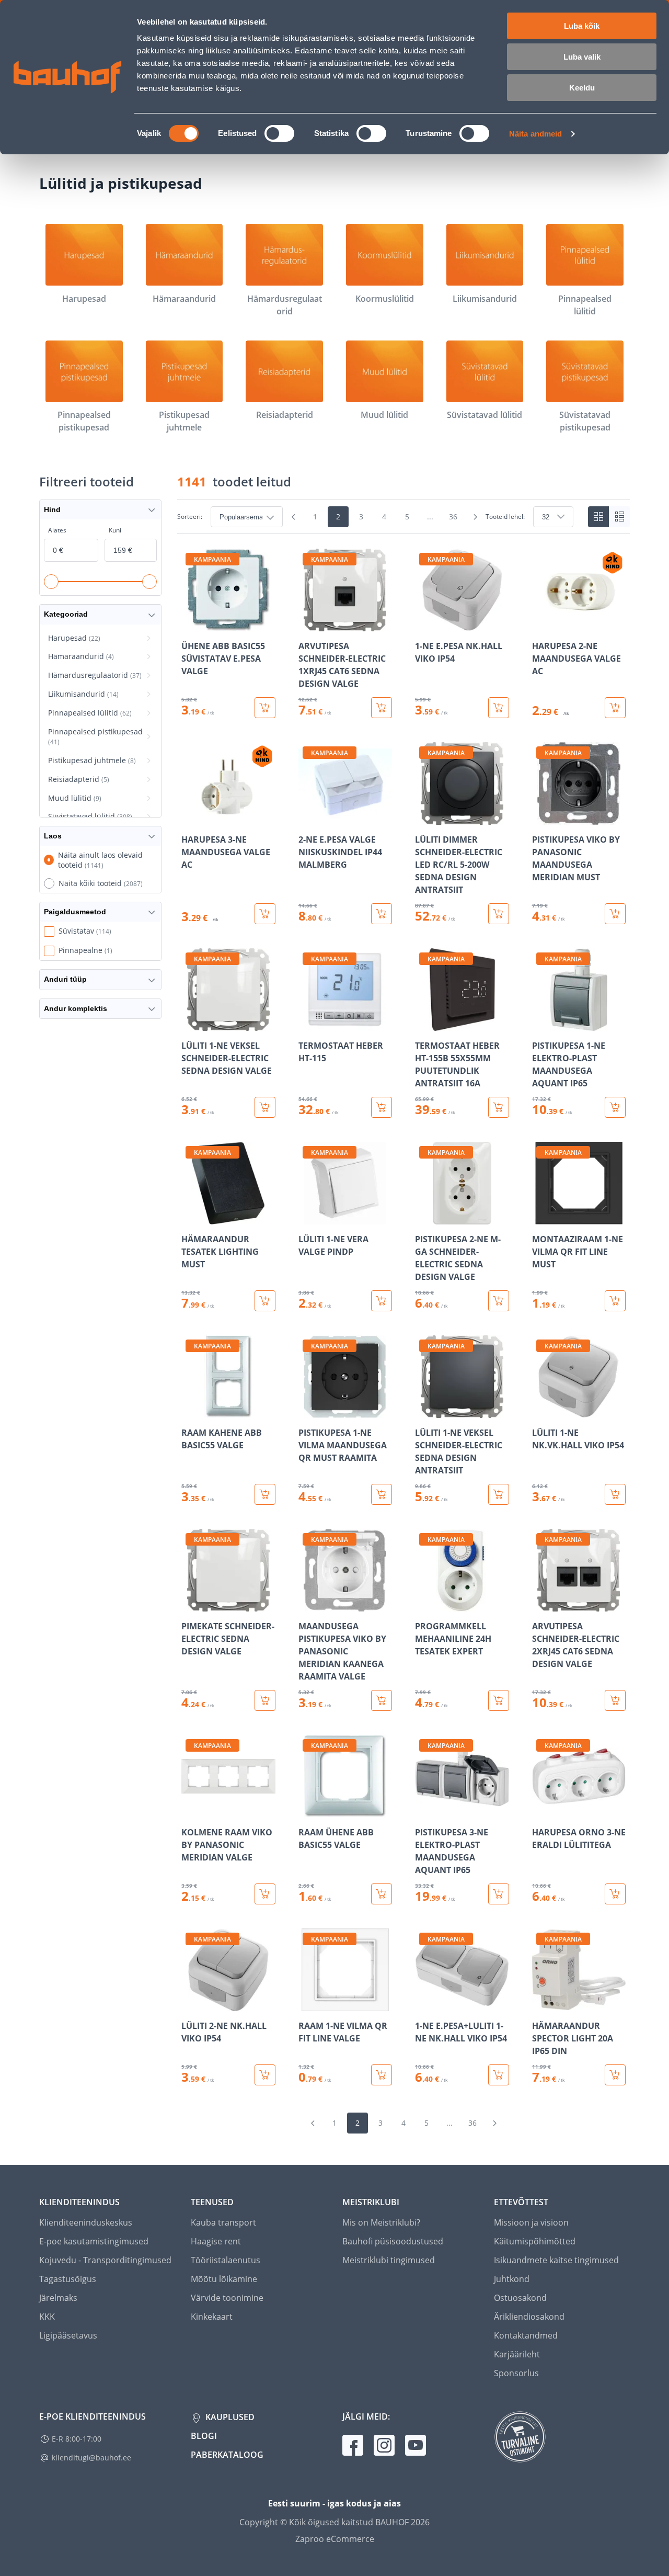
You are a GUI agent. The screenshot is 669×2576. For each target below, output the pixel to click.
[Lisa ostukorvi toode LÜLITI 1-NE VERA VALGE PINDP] (382, 1301)
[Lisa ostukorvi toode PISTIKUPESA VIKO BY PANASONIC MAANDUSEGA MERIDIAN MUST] (615, 914)
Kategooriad (66, 614)
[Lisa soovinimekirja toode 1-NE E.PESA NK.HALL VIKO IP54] (424, 624)
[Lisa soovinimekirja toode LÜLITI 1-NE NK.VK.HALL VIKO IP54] (541, 1411)
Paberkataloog (227, 2455)
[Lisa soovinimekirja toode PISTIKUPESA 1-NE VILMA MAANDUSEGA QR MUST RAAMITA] (307, 1411)
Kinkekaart (212, 2317)
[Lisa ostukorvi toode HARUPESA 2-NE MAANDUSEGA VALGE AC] (615, 708)
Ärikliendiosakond (529, 2317)
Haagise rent (216, 2241)
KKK (47, 2317)
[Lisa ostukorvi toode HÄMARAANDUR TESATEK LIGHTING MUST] (265, 1301)
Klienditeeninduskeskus (86, 2222)
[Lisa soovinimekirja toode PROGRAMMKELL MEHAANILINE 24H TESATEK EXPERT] (424, 1604)
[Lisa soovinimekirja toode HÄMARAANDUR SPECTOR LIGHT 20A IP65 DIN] (541, 2004)
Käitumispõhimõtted (535, 2241)
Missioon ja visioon (531, 2222)
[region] (403, 1317)
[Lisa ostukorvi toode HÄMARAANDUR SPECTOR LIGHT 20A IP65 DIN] (615, 2075)
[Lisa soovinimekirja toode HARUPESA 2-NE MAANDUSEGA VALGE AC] (541, 624)
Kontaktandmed (526, 2335)
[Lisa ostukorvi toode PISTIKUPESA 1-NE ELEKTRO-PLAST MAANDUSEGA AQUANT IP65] (615, 1107)
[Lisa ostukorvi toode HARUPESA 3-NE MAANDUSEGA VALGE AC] (265, 914)
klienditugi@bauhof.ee (91, 2458)
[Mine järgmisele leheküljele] (475, 517)
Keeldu (582, 88)
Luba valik (582, 57)
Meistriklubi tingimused (389, 2260)
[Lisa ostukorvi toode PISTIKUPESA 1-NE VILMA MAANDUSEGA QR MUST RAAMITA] (382, 1494)
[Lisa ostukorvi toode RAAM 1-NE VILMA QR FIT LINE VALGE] (382, 2075)
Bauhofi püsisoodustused (393, 2241)
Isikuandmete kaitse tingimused (556, 2260)
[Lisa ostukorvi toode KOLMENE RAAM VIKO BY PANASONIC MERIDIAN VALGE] (265, 1894)
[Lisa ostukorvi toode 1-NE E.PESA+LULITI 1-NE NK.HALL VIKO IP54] (499, 2075)
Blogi (204, 2436)
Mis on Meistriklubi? (381, 2222)
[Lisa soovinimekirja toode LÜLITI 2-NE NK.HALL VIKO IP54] (190, 2004)
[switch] (279, 133)
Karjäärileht (517, 2354)
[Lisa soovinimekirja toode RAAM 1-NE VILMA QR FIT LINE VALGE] (307, 2004)
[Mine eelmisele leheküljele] (293, 517)
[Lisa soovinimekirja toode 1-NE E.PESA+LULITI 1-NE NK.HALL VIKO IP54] (424, 2004)
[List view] (619, 517)
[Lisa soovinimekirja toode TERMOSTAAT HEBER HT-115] (307, 1024)
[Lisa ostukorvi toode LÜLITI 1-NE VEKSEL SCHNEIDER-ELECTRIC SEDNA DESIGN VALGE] (265, 1107)
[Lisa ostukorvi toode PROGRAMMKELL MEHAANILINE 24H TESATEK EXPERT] (499, 1700)
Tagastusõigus (68, 2279)
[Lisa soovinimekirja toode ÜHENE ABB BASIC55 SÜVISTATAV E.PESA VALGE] (190, 624)
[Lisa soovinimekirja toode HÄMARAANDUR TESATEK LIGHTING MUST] (190, 1217)
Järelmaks (58, 2298)
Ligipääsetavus (68, 2335)
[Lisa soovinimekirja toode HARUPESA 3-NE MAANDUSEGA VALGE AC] (190, 818)
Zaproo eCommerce (335, 2539)
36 (453, 517)
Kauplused (229, 2417)
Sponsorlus (516, 2373)
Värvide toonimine (227, 2298)
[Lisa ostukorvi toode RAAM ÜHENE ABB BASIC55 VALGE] (382, 1894)
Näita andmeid (535, 134)
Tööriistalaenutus (226, 2260)
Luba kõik (582, 26)
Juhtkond (512, 2279)
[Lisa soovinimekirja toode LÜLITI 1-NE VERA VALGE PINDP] (307, 1217)
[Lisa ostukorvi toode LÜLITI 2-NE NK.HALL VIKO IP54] (265, 2075)
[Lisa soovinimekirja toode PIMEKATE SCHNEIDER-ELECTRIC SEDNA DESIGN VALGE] (190, 1604)
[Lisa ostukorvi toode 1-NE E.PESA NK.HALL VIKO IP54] (499, 708)
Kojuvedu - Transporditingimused (105, 2260)
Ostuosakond (520, 2298)
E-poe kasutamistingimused (94, 2241)
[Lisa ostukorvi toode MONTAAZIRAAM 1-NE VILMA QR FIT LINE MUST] (615, 1301)
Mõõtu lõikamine (224, 2279)
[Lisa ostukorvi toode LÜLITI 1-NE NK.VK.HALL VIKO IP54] (615, 1494)
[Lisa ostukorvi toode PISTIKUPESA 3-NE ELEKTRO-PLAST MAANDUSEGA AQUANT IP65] (499, 1894)
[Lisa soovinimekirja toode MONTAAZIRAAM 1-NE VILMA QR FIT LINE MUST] (541, 1217)
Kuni (115, 530)
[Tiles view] (598, 517)
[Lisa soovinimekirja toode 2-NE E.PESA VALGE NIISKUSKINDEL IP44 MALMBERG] (307, 818)
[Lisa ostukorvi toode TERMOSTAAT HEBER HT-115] (382, 1107)
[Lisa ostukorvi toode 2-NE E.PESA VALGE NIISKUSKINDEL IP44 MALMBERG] (382, 914)
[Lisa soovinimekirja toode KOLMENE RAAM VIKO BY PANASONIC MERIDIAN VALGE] (190, 1810)
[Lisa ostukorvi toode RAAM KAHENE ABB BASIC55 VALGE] (265, 1494)
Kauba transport (223, 2222)
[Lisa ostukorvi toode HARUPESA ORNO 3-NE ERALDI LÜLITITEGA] (615, 1894)
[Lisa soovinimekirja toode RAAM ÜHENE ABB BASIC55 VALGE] (307, 1810)
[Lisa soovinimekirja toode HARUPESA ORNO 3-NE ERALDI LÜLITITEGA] (541, 1810)
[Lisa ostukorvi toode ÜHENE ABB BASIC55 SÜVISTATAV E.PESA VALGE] (265, 708)
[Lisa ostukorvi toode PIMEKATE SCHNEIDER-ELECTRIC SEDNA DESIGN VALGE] (265, 1700)
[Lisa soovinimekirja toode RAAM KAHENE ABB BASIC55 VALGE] (190, 1411)
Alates (57, 530)
